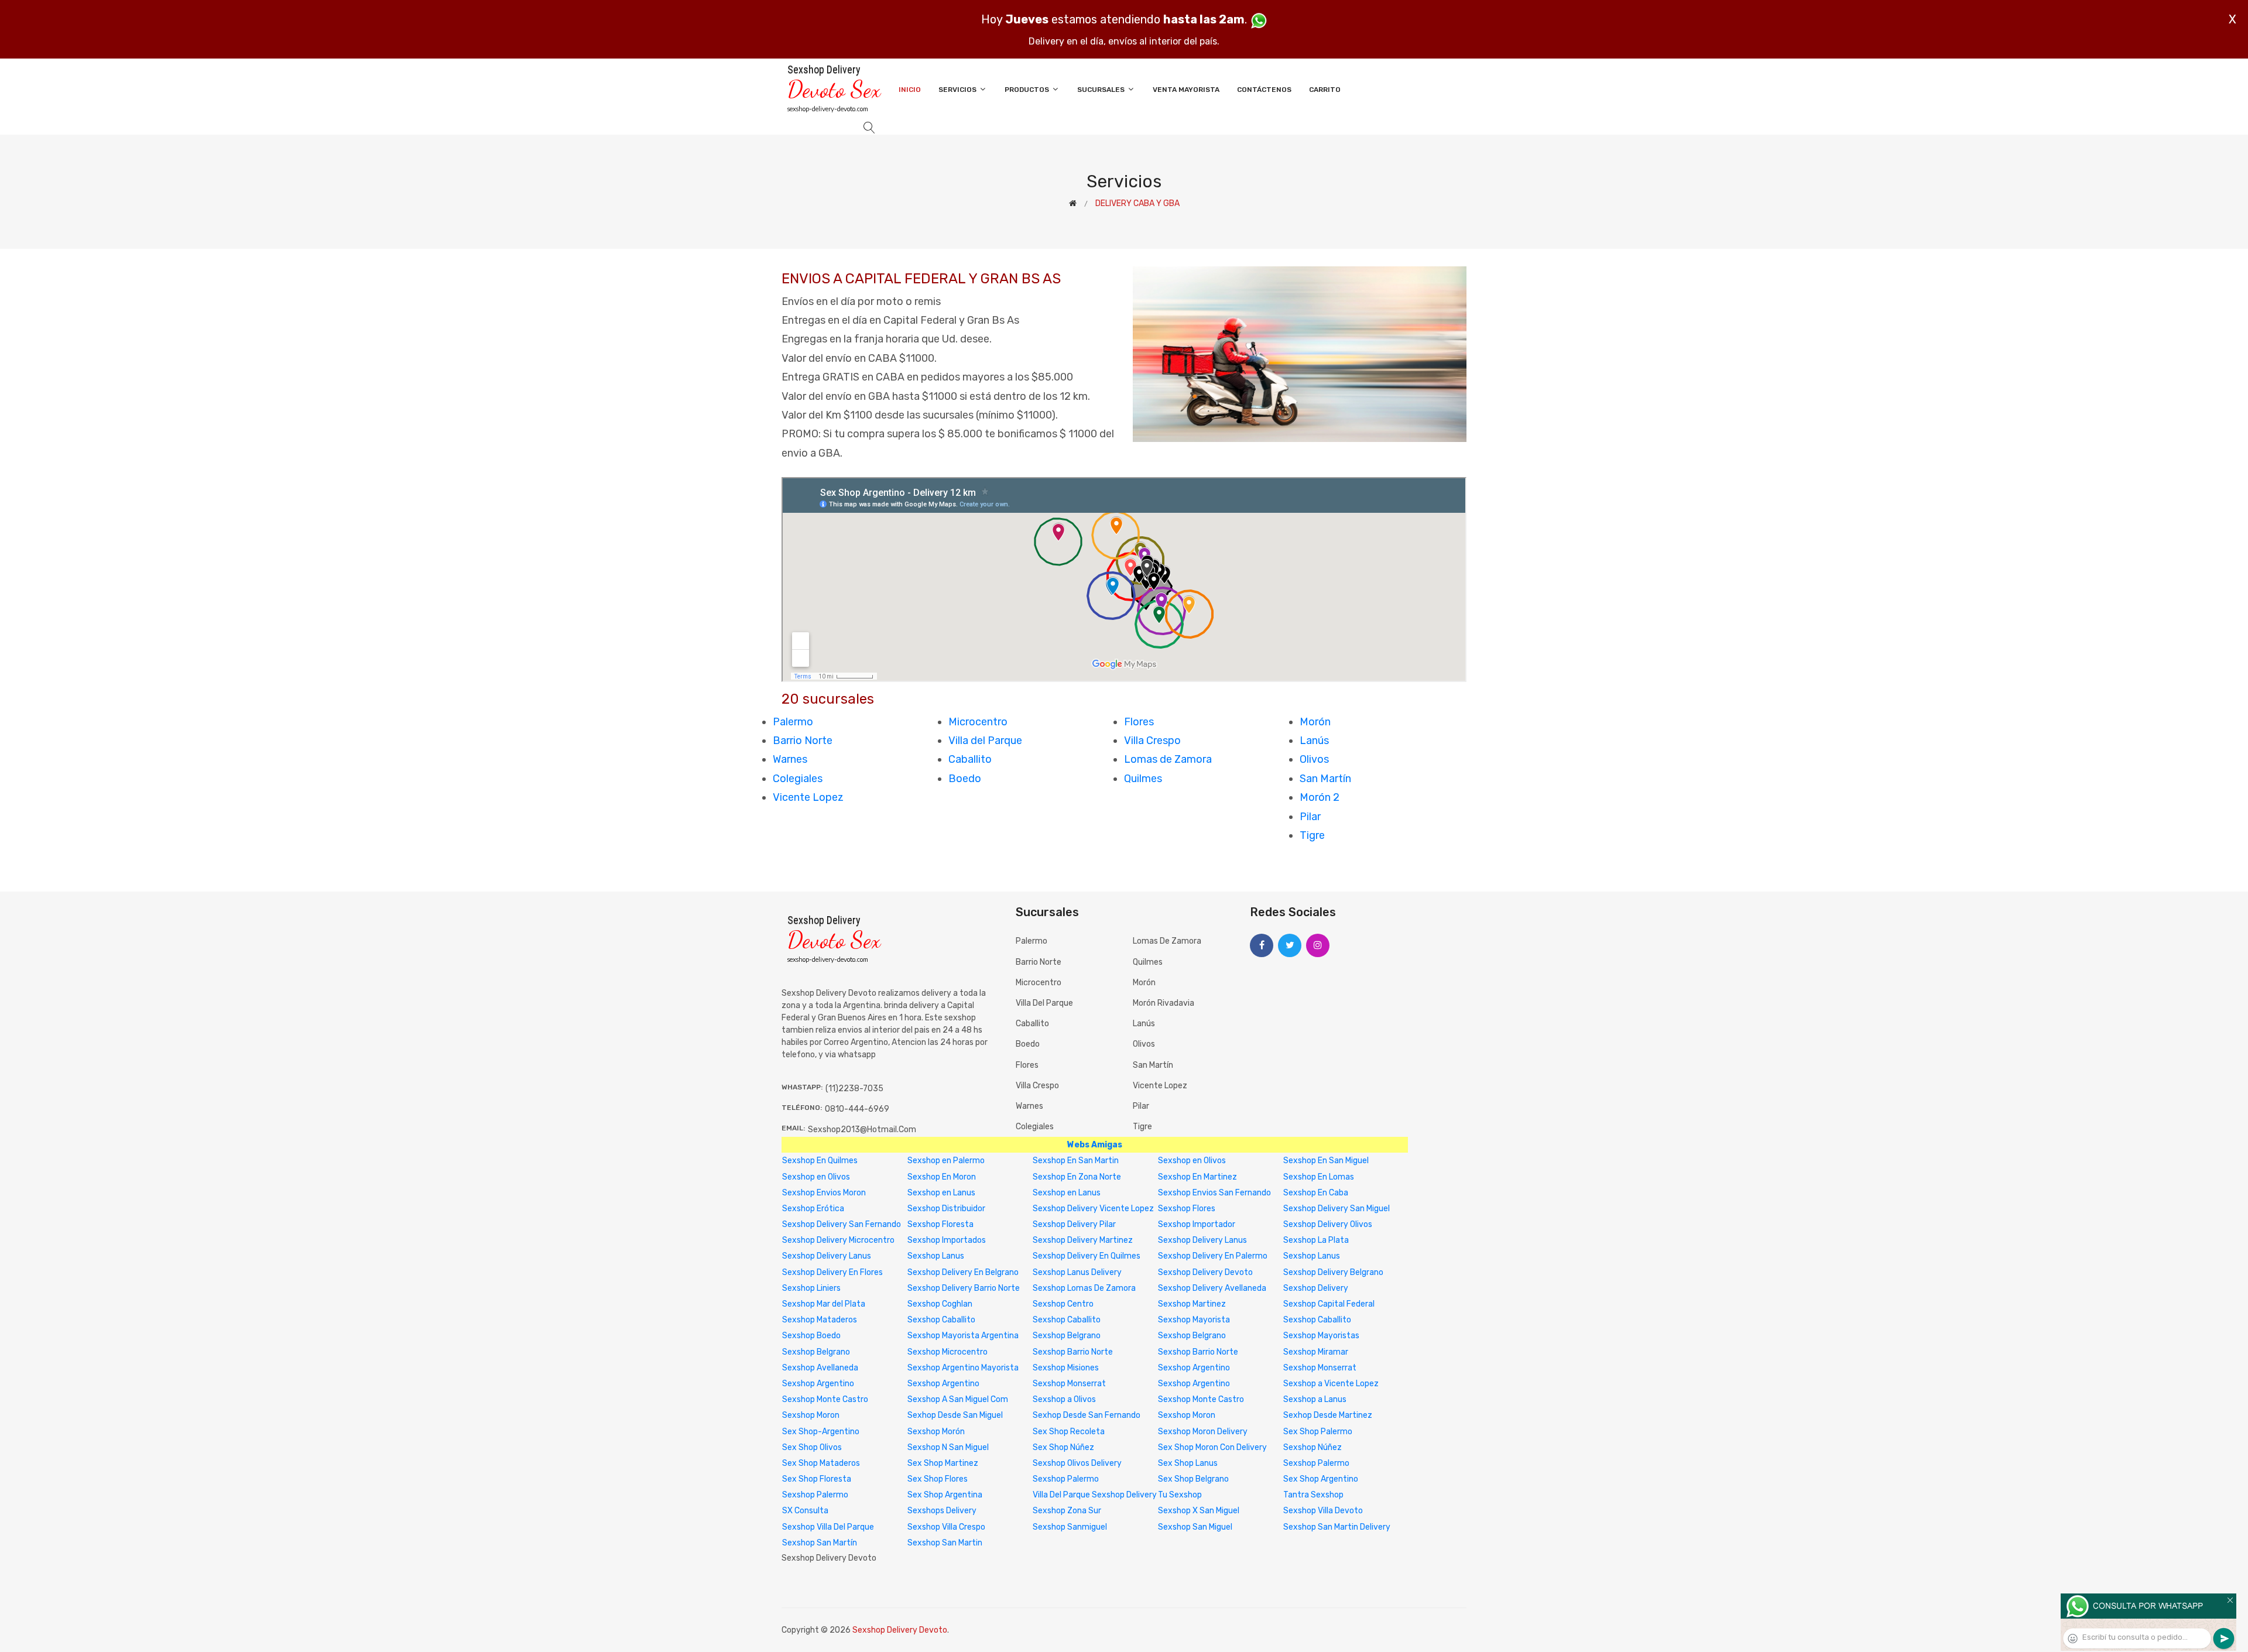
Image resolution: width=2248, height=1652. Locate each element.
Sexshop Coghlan (940, 1304)
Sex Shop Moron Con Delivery (1212, 1447)
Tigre (1312, 835)
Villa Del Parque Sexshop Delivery (1095, 1495)
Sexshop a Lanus (1315, 1399)
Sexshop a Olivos (1064, 1399)
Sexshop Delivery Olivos (1328, 1224)
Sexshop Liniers (811, 1288)
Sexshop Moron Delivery (1203, 1432)
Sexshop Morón (936, 1432)
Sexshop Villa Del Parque (828, 1527)
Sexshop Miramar (1316, 1352)
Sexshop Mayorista (1194, 1320)
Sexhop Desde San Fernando (1087, 1415)
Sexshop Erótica (813, 1209)
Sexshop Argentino (1194, 1368)
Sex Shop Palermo (1318, 1432)
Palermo (793, 722)
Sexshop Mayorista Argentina (963, 1336)
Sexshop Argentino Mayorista (963, 1368)
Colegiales (798, 779)
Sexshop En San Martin (1076, 1161)
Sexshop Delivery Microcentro (838, 1240)
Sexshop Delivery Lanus (1202, 1240)
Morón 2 (1320, 797)
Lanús (1314, 741)
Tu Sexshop (1180, 1495)
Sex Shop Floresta (817, 1479)
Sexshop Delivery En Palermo (1213, 1256)
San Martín (1325, 779)
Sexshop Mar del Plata (824, 1304)
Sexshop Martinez (1192, 1304)
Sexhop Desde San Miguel (955, 1415)
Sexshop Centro (1063, 1304)
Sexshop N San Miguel (948, 1447)
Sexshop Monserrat (1320, 1368)
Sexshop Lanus (936, 1256)
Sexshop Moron (811, 1415)
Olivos (1314, 759)
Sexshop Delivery (1316, 1288)
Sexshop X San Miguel (1199, 1511)
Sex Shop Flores (938, 1479)
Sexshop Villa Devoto (1323, 1511)
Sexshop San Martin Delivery (1337, 1527)
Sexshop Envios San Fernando (1214, 1193)
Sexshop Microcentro (947, 1352)
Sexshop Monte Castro (825, 1399)
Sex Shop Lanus (1188, 1463)
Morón (1315, 722)
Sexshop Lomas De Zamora (1084, 1288)
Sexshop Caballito (941, 1320)
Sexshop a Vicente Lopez (1331, 1384)
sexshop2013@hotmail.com (862, 1130)
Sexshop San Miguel (1195, 1527)
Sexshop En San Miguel (1326, 1161)
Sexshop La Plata (1316, 1240)
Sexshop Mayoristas (1321, 1336)
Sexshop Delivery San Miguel (1337, 1209)
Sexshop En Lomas (1319, 1177)
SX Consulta (805, 1511)
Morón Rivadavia (1164, 1003)
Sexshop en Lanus (941, 1193)
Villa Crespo (1152, 741)
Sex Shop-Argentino (821, 1432)
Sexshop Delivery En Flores (832, 1272)
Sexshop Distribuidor (946, 1209)
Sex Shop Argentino (1321, 1479)
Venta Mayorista (1186, 90)
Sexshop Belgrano (1067, 1336)
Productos (1028, 90)
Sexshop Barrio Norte (1073, 1352)
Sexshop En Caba (1316, 1193)
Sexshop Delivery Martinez (1083, 1240)
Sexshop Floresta (940, 1224)
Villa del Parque (985, 741)
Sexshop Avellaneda (820, 1368)
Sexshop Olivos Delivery (1077, 1463)
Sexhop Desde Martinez (1328, 1415)
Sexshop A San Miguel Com (958, 1399)
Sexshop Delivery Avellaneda (1212, 1288)
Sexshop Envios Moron (824, 1193)
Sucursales (1102, 90)
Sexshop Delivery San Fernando (842, 1224)
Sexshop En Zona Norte (1077, 1177)
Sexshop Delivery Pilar (1074, 1224)
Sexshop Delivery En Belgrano (963, 1272)
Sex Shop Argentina (945, 1495)
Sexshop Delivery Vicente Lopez (1093, 1209)
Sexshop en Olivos (1192, 1161)
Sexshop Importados (947, 1240)
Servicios (958, 90)
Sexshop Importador (1197, 1224)
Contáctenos (1264, 90)
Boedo (965, 779)
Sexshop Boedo (811, 1336)
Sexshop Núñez (1313, 1447)
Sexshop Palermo (1316, 1463)
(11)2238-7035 (854, 1089)
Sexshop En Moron (942, 1177)
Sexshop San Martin (945, 1543)
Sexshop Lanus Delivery (1077, 1272)
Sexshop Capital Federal (1329, 1304)
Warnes (790, 759)
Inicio (910, 90)
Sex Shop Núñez (1063, 1447)
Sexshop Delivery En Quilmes (1087, 1256)
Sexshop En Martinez (1197, 1177)
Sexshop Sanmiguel (1070, 1527)
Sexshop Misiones (1066, 1368)
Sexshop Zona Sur (1067, 1511)
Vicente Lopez (808, 797)
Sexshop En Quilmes (820, 1161)
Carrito (1325, 90)
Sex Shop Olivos (812, 1447)
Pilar (1310, 817)
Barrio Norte (803, 741)
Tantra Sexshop (1313, 1495)
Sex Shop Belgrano (1193, 1479)
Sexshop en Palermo (946, 1161)
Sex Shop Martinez (943, 1463)
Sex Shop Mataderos (821, 1463)
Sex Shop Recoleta (1069, 1432)
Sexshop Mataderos (820, 1320)
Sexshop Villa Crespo (946, 1527)
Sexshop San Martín (820, 1543)
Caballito (970, 759)
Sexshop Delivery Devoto (1205, 1272)
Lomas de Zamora (1168, 759)
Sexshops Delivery (942, 1511)
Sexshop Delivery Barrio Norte (964, 1288)
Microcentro (978, 722)
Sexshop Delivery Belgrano (1333, 1272)
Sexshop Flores (1187, 1209)
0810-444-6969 (857, 1109)
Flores (1139, 722)
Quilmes (1143, 779)
